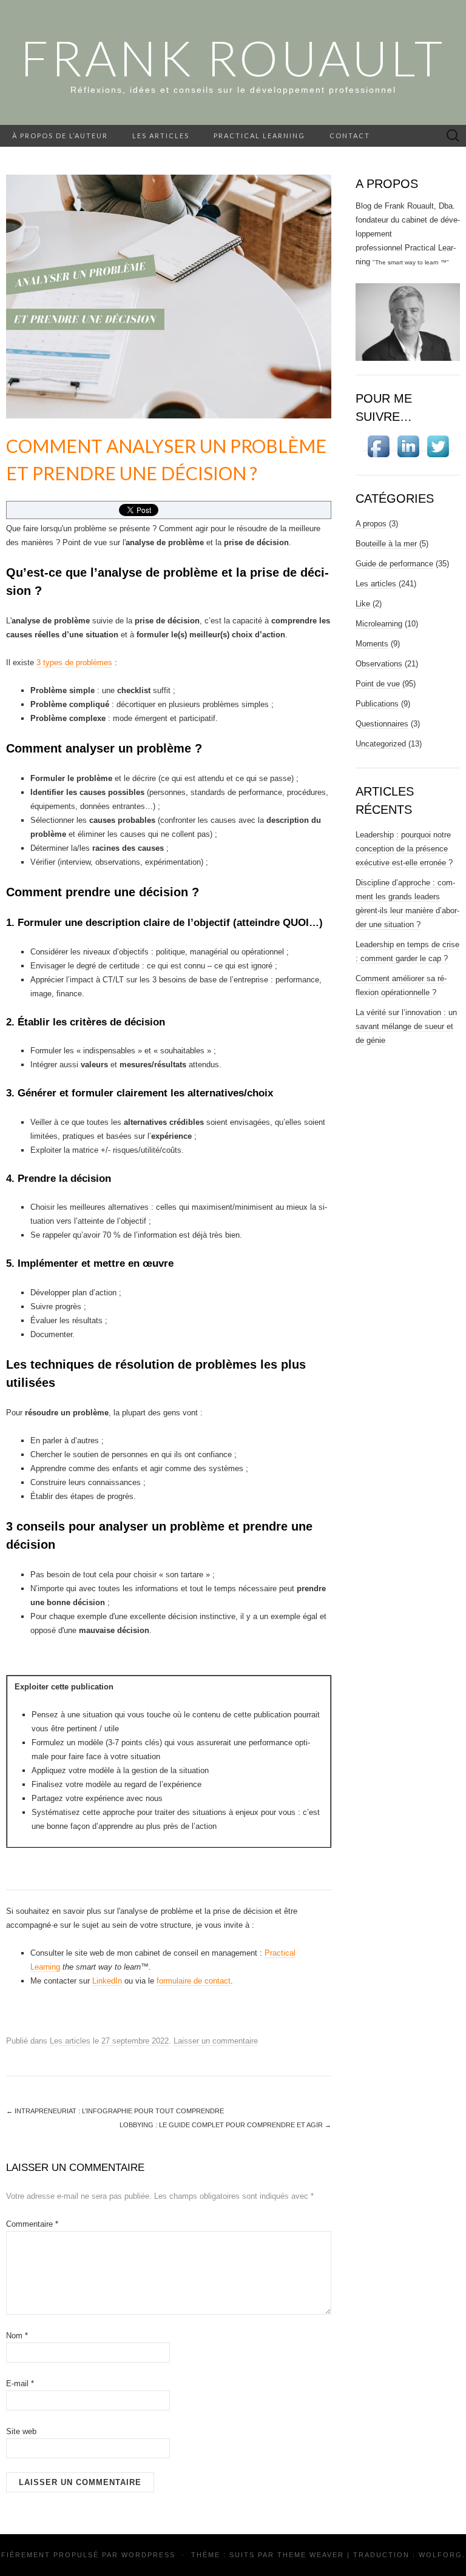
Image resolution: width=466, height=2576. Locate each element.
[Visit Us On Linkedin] (408, 446)
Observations (379, 664)
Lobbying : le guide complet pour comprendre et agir (225, 2125)
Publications (377, 704)
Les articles (161, 136)
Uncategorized (381, 744)
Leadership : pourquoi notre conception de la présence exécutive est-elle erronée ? (404, 849)
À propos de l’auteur (60, 136)
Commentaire (32, 2224)
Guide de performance (394, 564)
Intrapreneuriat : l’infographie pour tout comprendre (115, 2111)
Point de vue (378, 684)
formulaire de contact (194, 1981)
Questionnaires (382, 724)
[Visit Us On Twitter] (438, 446)
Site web (21, 2431)
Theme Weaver (311, 2555)
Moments (372, 644)
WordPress (148, 2555)
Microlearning (379, 624)
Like (363, 604)
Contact (350, 136)
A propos (371, 524)
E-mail (20, 2383)
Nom (17, 2336)
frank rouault (233, 58)
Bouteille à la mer (386, 544)
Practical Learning (259, 136)
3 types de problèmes (74, 662)
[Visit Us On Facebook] (378, 446)
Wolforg (441, 2555)
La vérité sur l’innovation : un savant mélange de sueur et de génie (406, 1026)
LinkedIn (107, 1981)
